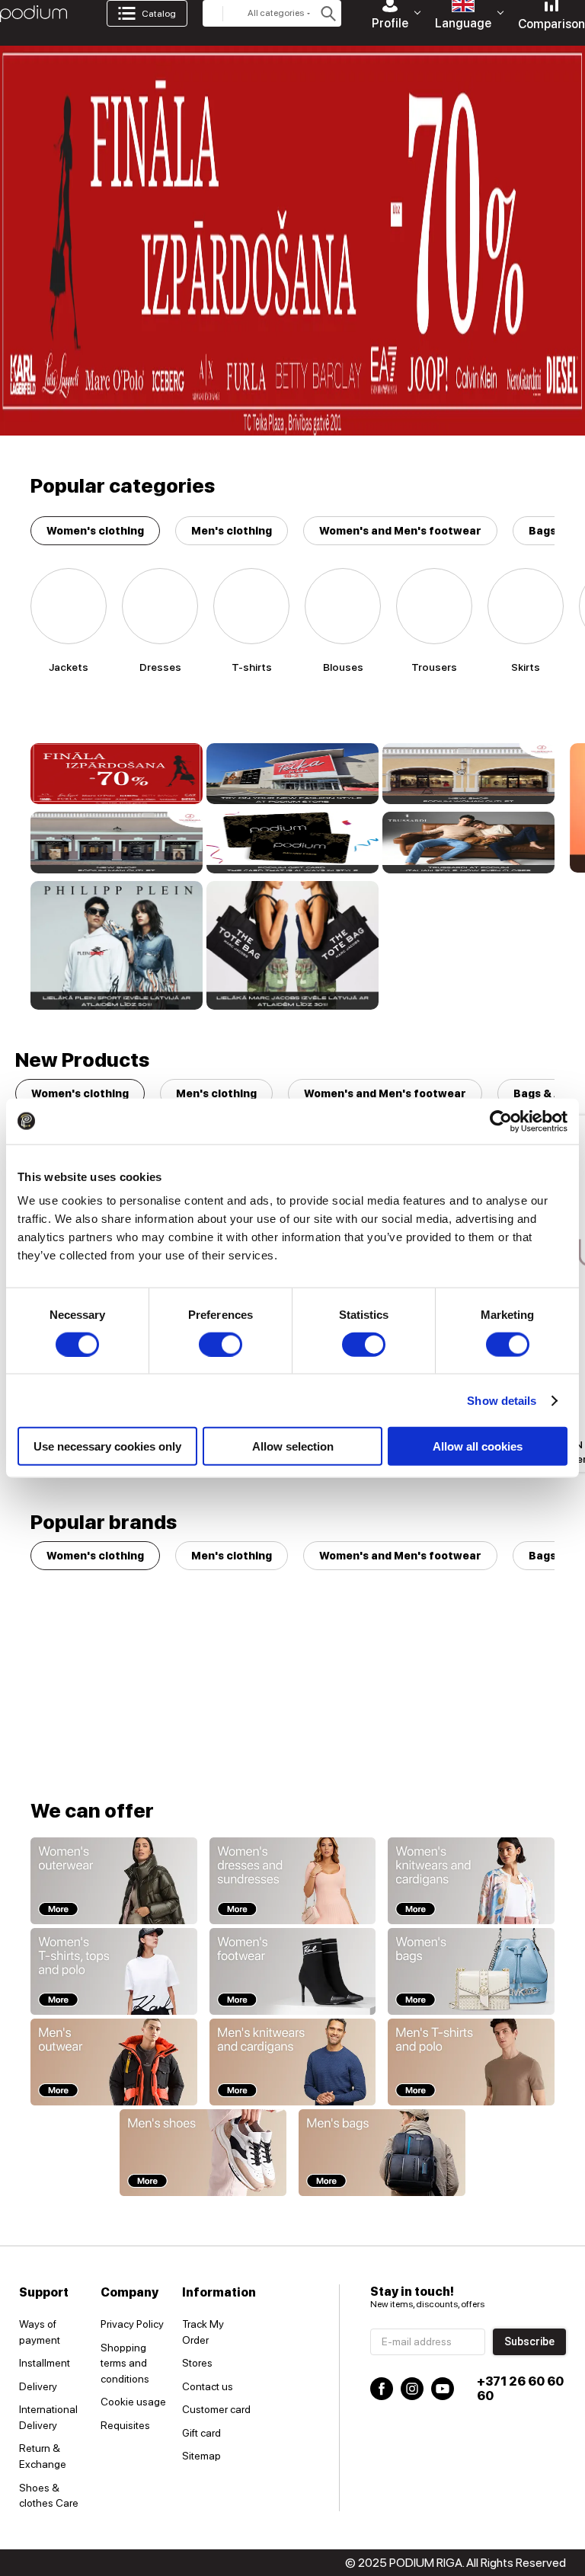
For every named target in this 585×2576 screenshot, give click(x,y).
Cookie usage (133, 2402)
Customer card (216, 2409)
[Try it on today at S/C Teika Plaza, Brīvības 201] (292, 774)
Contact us (208, 2386)
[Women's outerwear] (114, 1881)
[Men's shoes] (203, 2153)
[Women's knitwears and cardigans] (471, 1881)
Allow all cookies (478, 1446)
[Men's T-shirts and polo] (471, 2062)
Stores (197, 2363)
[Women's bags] (471, 1971)
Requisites (125, 2425)
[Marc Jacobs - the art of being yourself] (292, 946)
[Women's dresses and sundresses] (293, 1881)
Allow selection (293, 1446)
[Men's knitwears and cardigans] (293, 2062)
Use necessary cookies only (107, 1446)
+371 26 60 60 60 (520, 2389)
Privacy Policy (132, 2324)
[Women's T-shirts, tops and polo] (114, 1971)
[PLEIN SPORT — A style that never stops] (117, 946)
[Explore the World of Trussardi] (468, 842)
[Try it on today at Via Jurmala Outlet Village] (468, 774)
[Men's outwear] (114, 2062)
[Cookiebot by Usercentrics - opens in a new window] (501, 1121)
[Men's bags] (382, 2153)
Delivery (38, 2386)
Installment (45, 2363)
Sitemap (201, 2456)
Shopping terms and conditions (125, 2363)
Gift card (201, 2433)
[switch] (221, 1344)
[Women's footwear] (293, 1971)
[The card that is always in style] (292, 842)
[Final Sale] (117, 774)
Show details (502, 1400)
